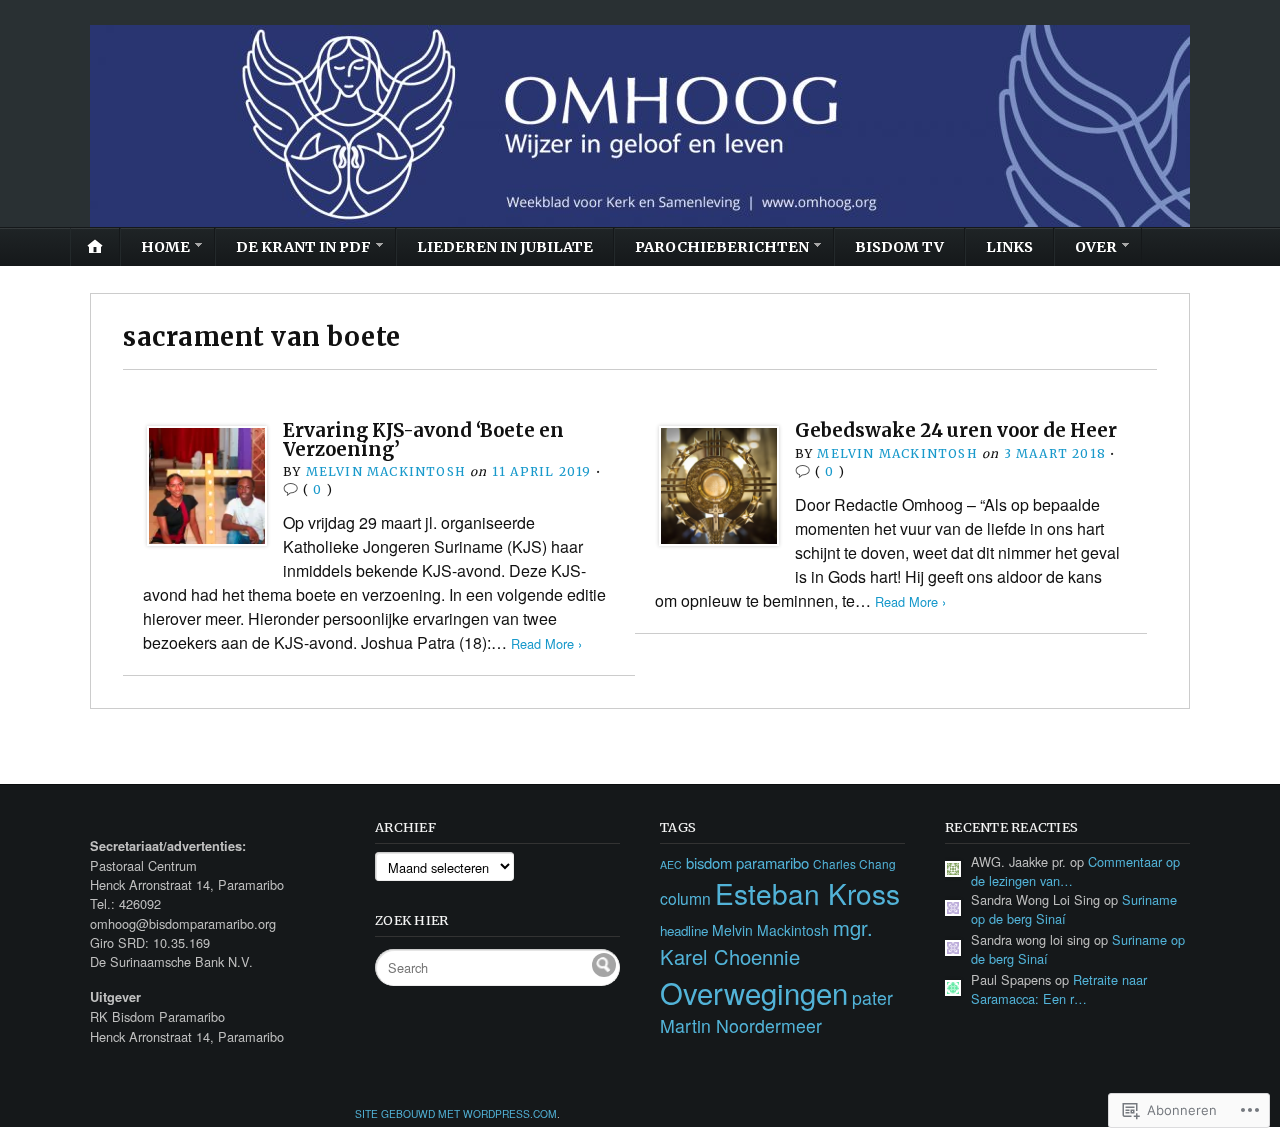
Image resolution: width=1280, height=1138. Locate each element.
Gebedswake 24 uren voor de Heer (956, 430)
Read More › (546, 643)
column (685, 898)
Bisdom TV (899, 247)
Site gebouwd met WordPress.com (456, 1113)
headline (684, 930)
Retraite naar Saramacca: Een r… (1059, 989)
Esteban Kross (807, 893)
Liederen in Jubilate (505, 247)
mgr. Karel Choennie (766, 942)
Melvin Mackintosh (386, 471)
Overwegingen (754, 992)
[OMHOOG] (640, 126)
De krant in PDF (303, 247)
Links (1009, 247)
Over (1096, 247)
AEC (671, 864)
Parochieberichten (722, 247)
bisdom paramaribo (747, 862)
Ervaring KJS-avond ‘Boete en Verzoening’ (423, 439)
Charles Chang (854, 863)
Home (165, 247)
